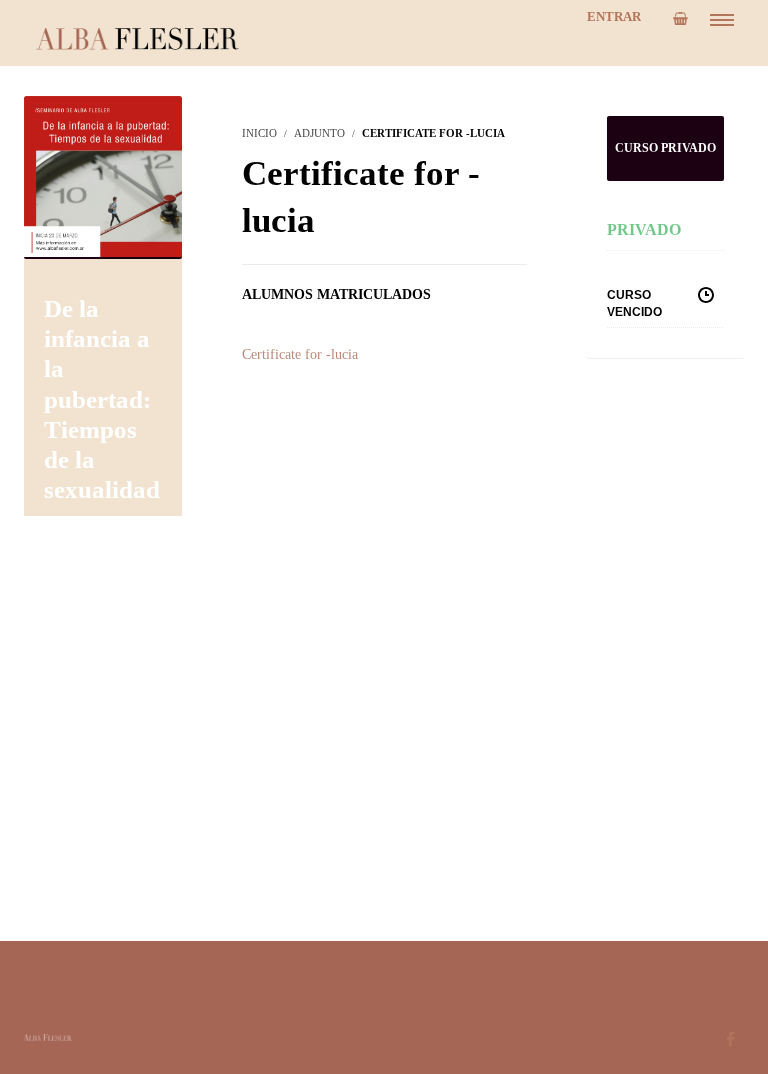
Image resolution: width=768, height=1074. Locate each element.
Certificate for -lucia (300, 354)
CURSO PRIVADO (665, 148)
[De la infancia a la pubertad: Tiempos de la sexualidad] (103, 175)
